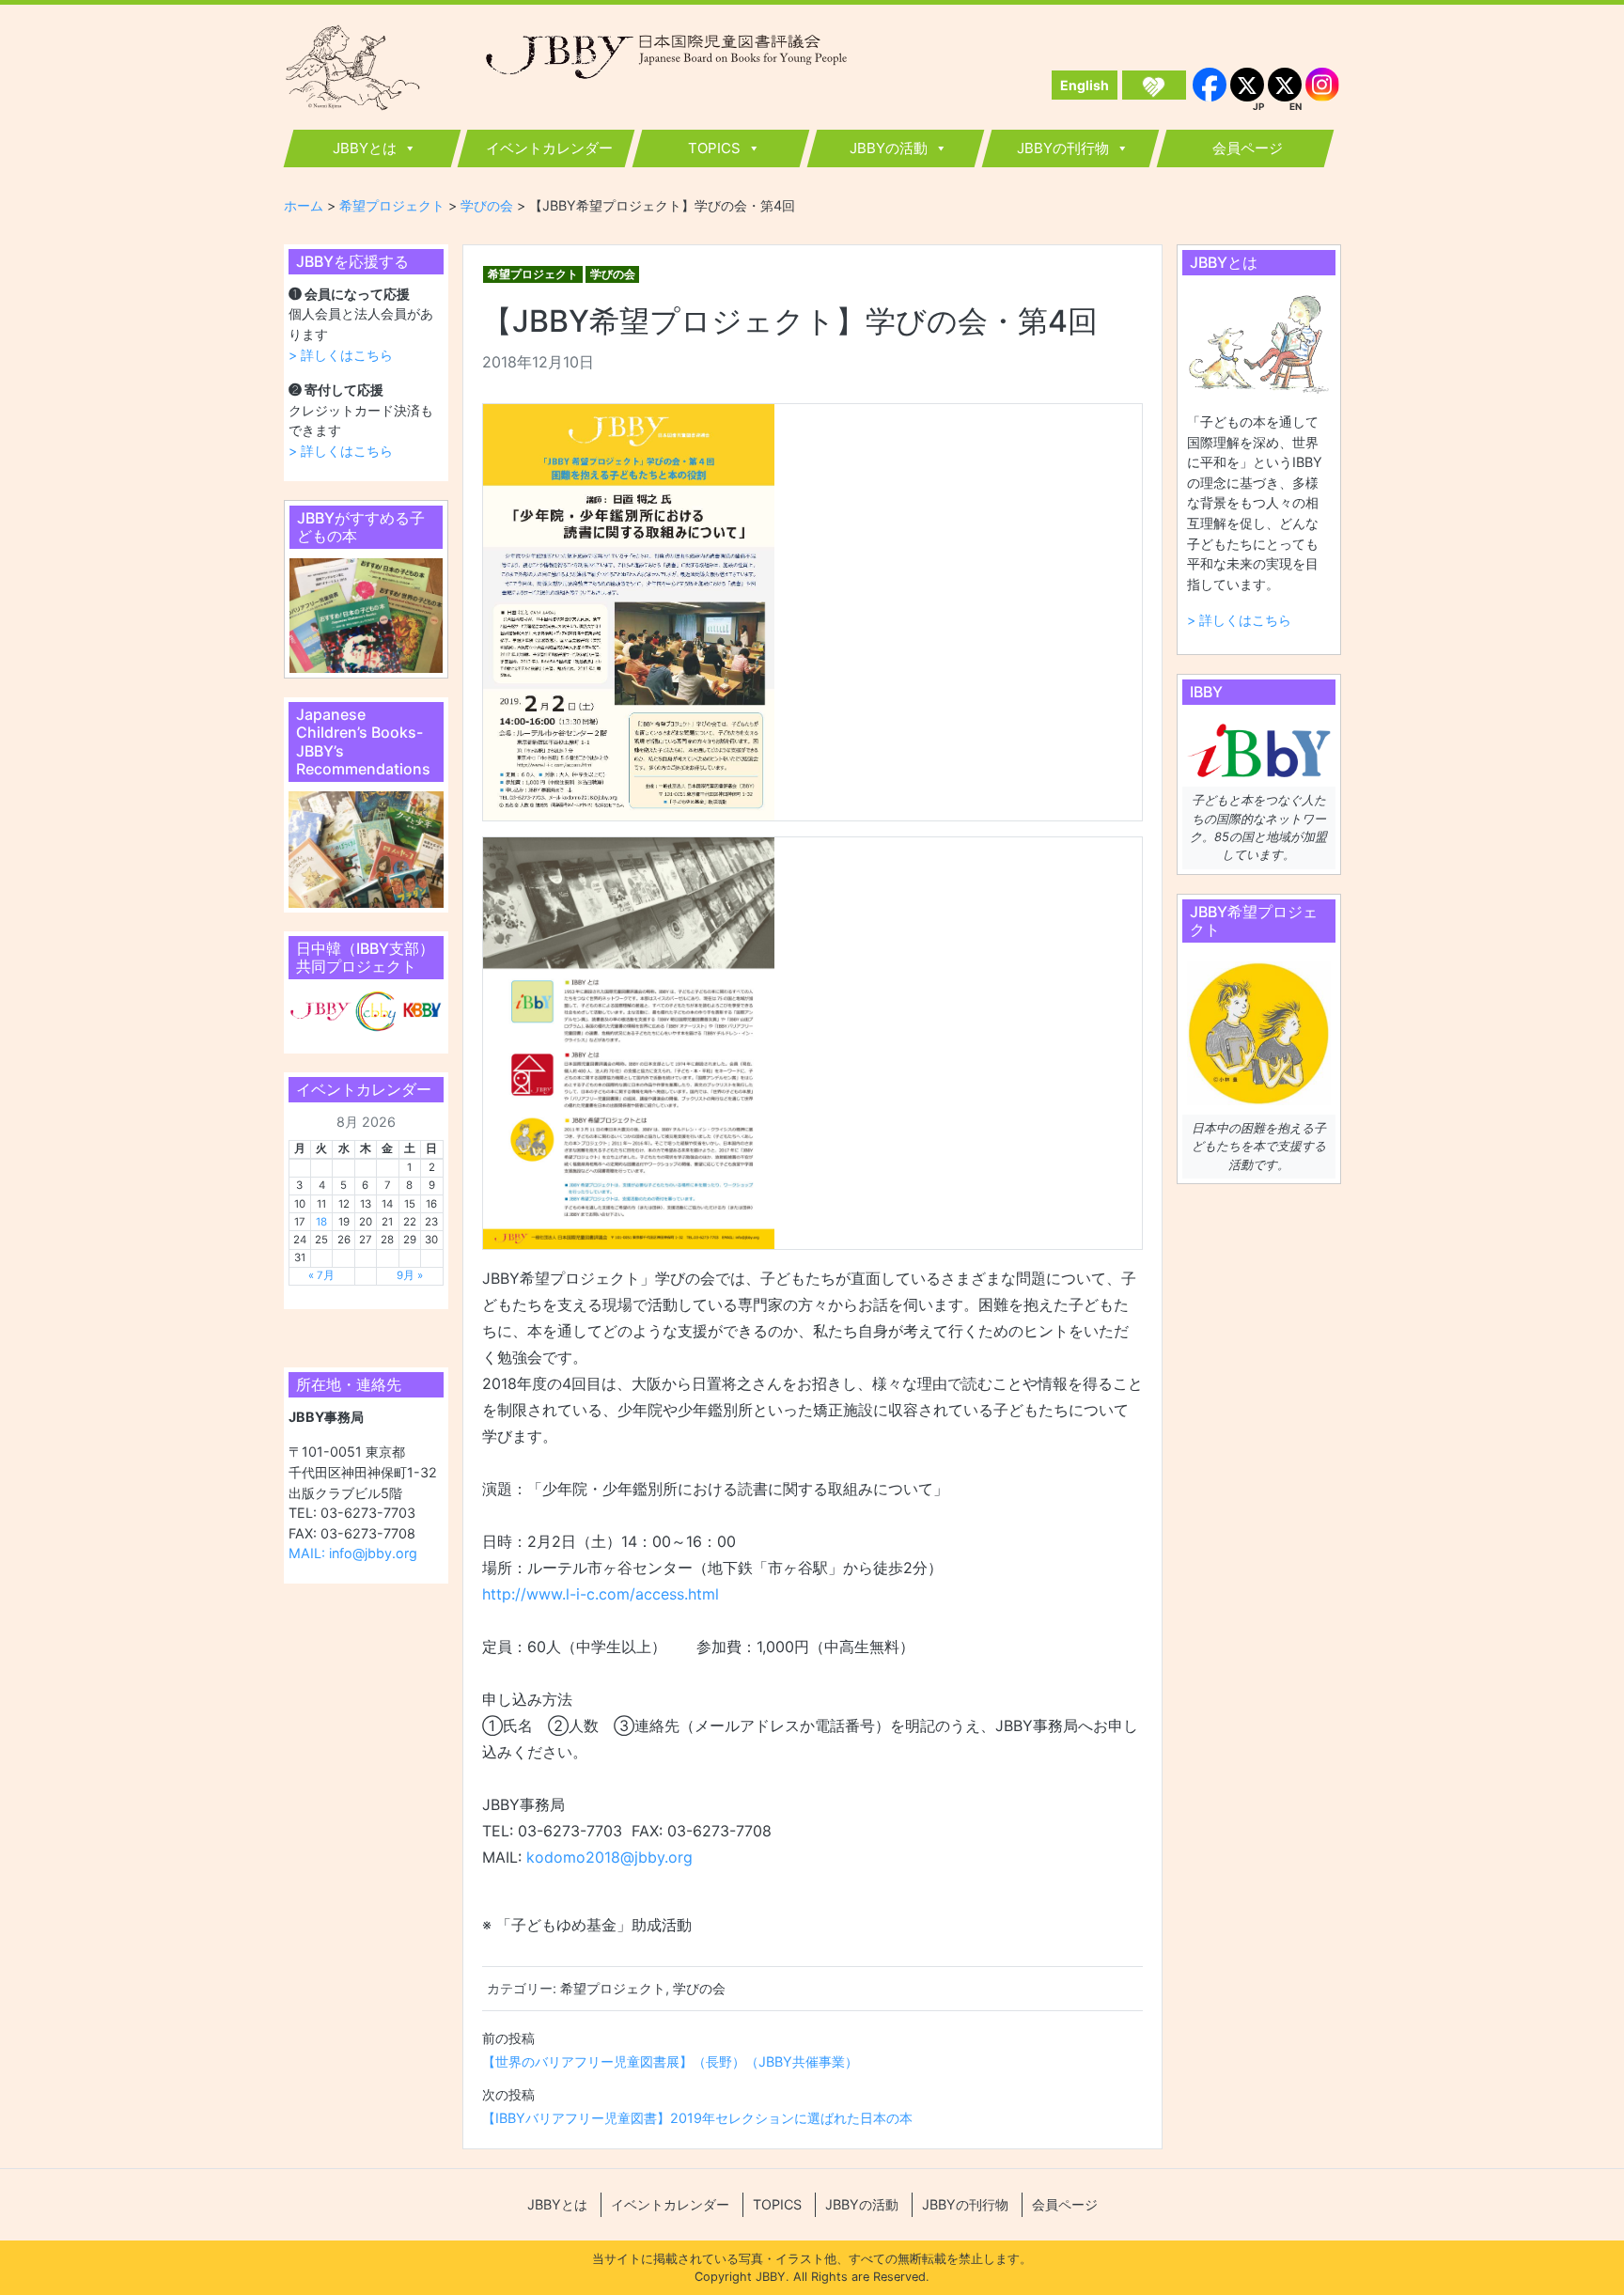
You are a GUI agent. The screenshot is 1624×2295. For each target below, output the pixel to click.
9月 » (410, 1275)
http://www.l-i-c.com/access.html (601, 1594)
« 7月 (321, 1275)
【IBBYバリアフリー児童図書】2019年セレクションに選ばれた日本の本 (697, 2118)
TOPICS (714, 148)
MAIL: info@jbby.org (353, 1553)
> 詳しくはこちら (341, 355)
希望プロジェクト (533, 274)
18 (321, 1222)
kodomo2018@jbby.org (609, 1857)
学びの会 (613, 274)
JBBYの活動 (889, 148)
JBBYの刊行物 (1063, 148)
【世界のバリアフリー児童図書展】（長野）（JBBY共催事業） (670, 2061)
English (1085, 85)
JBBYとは (365, 148)
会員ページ (1248, 148)
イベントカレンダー (549, 148)
